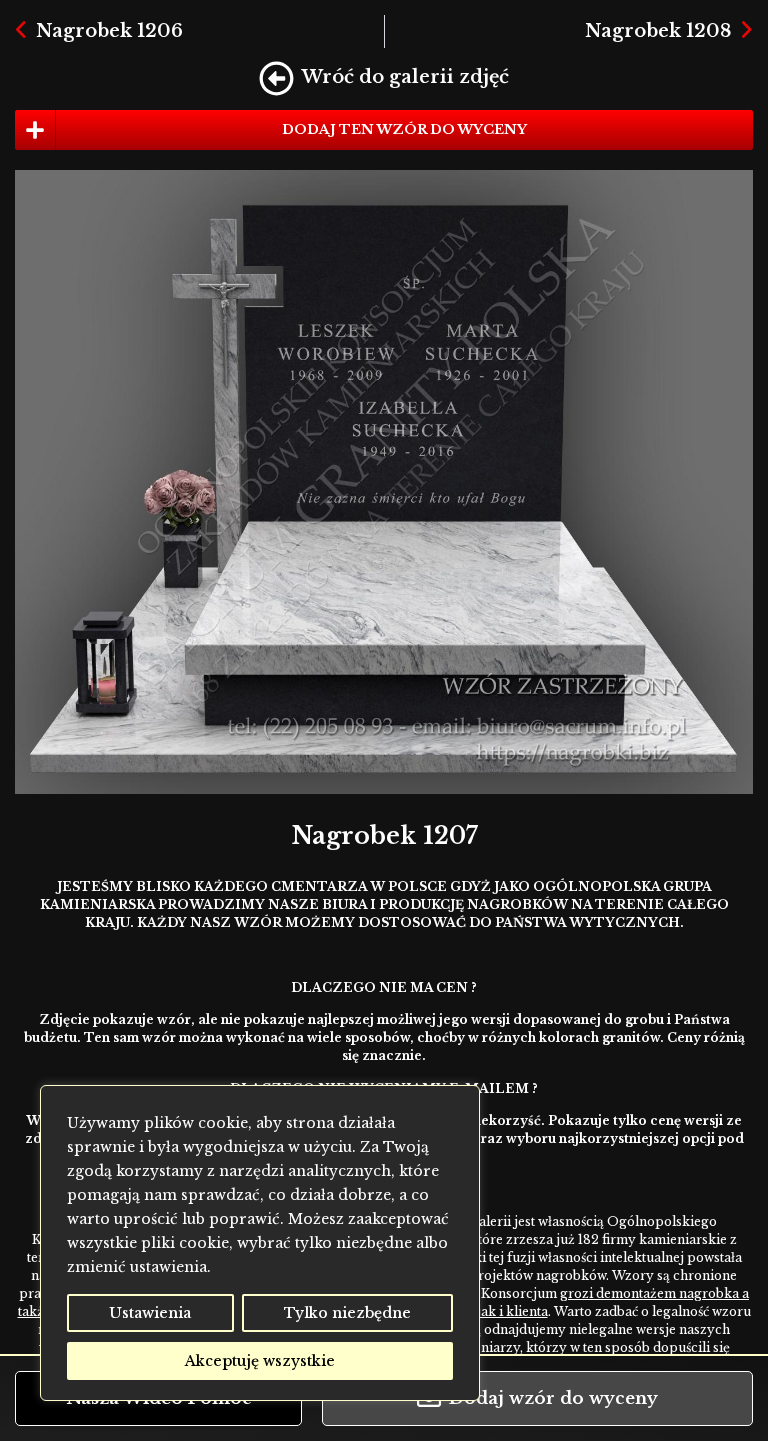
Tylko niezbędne (347, 1313)
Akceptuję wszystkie (260, 1361)
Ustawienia (150, 1313)
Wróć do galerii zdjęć (405, 77)
